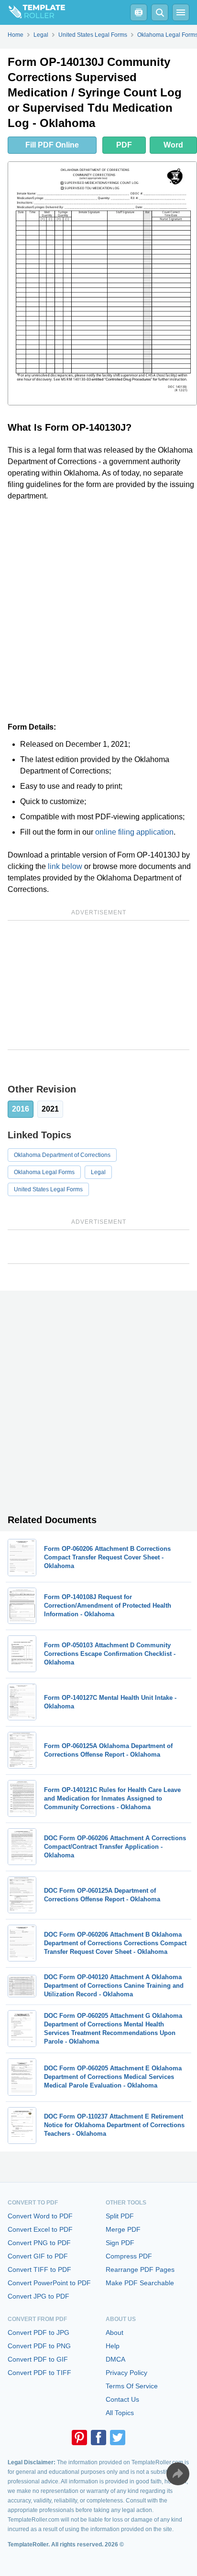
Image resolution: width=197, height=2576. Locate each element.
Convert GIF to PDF (38, 2256)
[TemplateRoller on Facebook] (98, 2438)
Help (113, 2346)
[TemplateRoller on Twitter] (118, 2438)
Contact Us (122, 2399)
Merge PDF (123, 2229)
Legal (98, 1172)
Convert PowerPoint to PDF (49, 2283)
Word (173, 145)
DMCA (115, 2359)
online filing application (134, 832)
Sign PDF (120, 2243)
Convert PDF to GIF (38, 2359)
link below (65, 866)
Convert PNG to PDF (39, 2243)
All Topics (120, 2413)
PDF (124, 145)
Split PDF (120, 2216)
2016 (21, 1109)
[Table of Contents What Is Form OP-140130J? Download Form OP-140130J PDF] (139, 12)
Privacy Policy (126, 2373)
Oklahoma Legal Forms (44, 1172)
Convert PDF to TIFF (39, 2373)
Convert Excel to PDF (40, 2229)
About (115, 2332)
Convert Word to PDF (40, 2216)
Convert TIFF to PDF (39, 2269)
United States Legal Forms (48, 1189)
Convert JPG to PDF (38, 2296)
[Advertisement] (98, 612)
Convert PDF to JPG (38, 2332)
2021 (50, 1109)
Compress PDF (129, 2256)
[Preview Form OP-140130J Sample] (102, 283)
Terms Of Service (132, 2386)
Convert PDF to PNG (39, 2346)
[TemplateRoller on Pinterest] (79, 2438)
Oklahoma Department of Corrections (62, 1155)
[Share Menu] (178, 2474)
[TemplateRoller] (33, 12)
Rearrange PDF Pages (140, 2269)
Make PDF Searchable (140, 2283)
